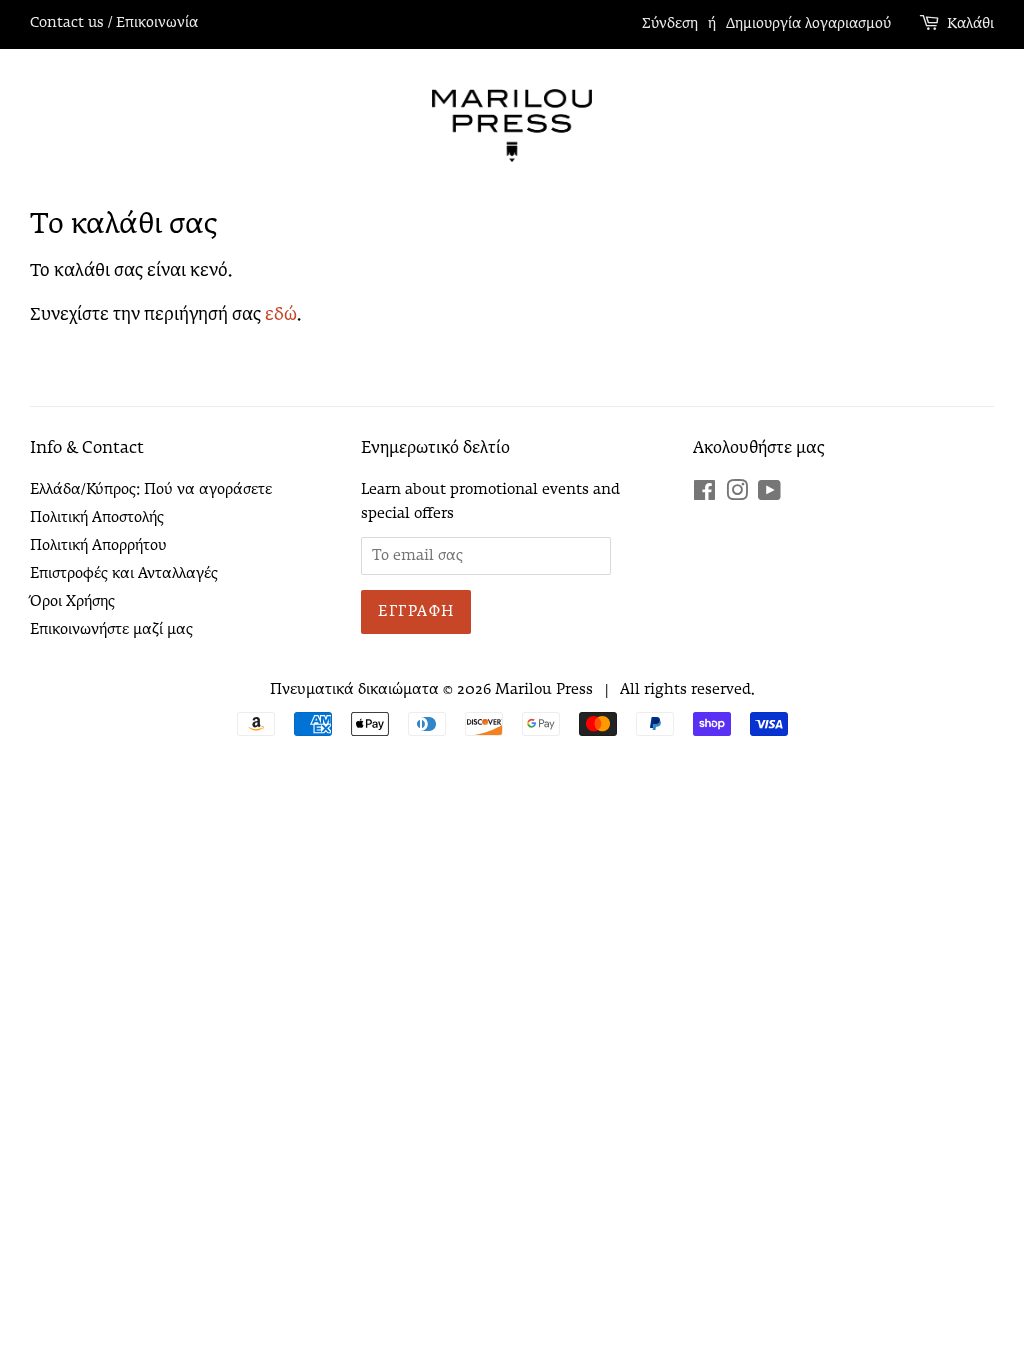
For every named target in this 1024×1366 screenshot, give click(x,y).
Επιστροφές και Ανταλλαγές (124, 574)
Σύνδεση (670, 24)
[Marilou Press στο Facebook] (704, 495)
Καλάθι (970, 24)
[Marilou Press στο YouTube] (769, 495)
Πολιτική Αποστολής (97, 518)
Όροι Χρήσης (72, 602)
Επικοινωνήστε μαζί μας (111, 630)
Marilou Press (544, 690)
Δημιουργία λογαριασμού (808, 24)
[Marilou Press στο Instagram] (737, 495)
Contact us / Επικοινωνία (114, 23)
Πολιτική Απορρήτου (98, 546)
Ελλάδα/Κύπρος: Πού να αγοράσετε (151, 490)
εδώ (281, 315)
